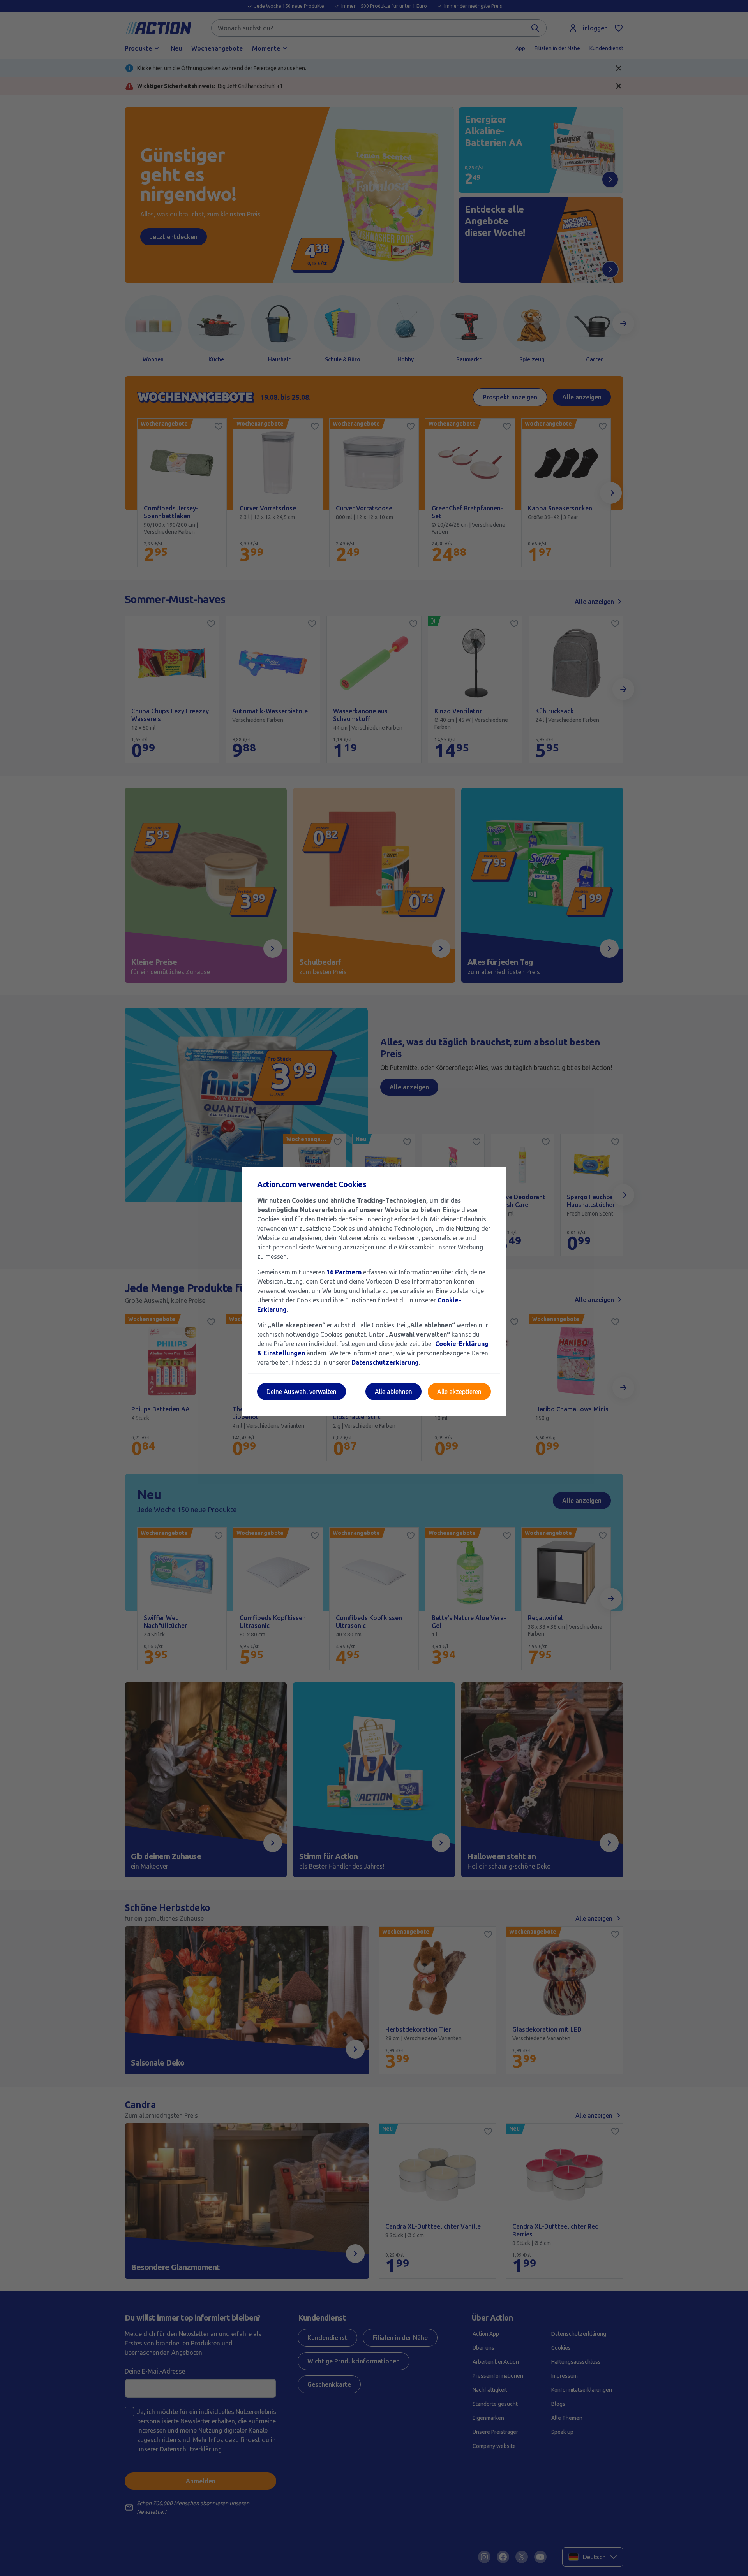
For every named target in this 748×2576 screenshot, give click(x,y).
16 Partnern (344, 1272)
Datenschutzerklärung (385, 1362)
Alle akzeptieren (459, 1392)
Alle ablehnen (393, 1392)
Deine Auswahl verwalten (302, 1392)
